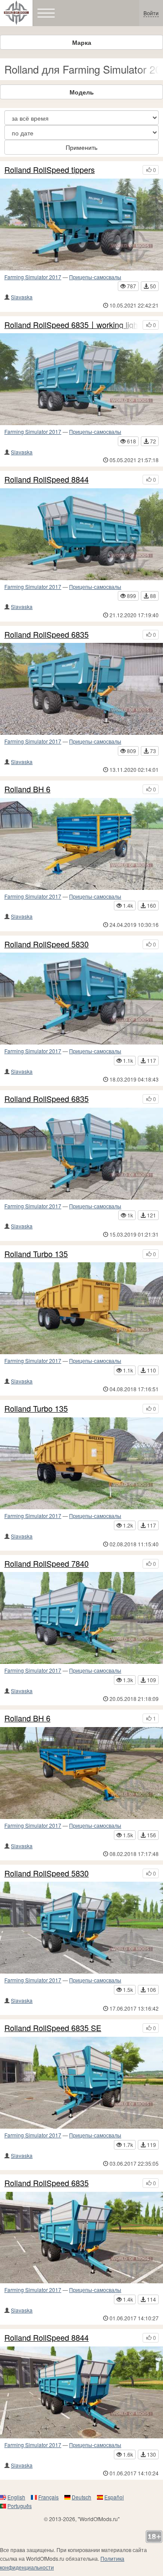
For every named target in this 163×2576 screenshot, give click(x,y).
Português (20, 2506)
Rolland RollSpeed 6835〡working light (71, 325)
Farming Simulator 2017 (33, 277)
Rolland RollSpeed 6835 (47, 635)
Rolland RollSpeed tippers (50, 170)
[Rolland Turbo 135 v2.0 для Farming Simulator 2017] (81, 1308)
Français (48, 2497)
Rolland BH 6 (27, 789)
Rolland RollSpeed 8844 (47, 480)
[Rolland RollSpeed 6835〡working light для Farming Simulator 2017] (81, 379)
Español (114, 2497)
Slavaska (22, 297)
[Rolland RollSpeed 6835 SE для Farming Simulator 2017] (81, 2083)
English (16, 2497)
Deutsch (81, 2497)
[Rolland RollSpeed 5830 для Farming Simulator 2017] (81, 1928)
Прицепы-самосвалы (95, 277)
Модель (82, 92)
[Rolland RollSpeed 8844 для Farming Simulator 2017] (81, 2392)
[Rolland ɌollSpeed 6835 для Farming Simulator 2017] (81, 1154)
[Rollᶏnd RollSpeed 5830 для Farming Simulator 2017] (81, 999)
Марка (82, 42)
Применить (81, 147)
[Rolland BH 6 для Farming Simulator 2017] (81, 1773)
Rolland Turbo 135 (36, 1254)
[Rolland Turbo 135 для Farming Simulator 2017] (81, 1463)
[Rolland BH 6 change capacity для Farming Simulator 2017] (81, 844)
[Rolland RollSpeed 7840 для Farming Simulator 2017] (81, 1618)
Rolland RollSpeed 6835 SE (53, 2028)
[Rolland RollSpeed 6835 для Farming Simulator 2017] (81, 2238)
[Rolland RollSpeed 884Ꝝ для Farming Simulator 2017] (81, 534)
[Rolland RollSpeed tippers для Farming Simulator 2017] (81, 225)
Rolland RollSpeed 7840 (47, 1564)
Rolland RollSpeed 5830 (47, 944)
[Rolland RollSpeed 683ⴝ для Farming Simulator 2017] (81, 689)
